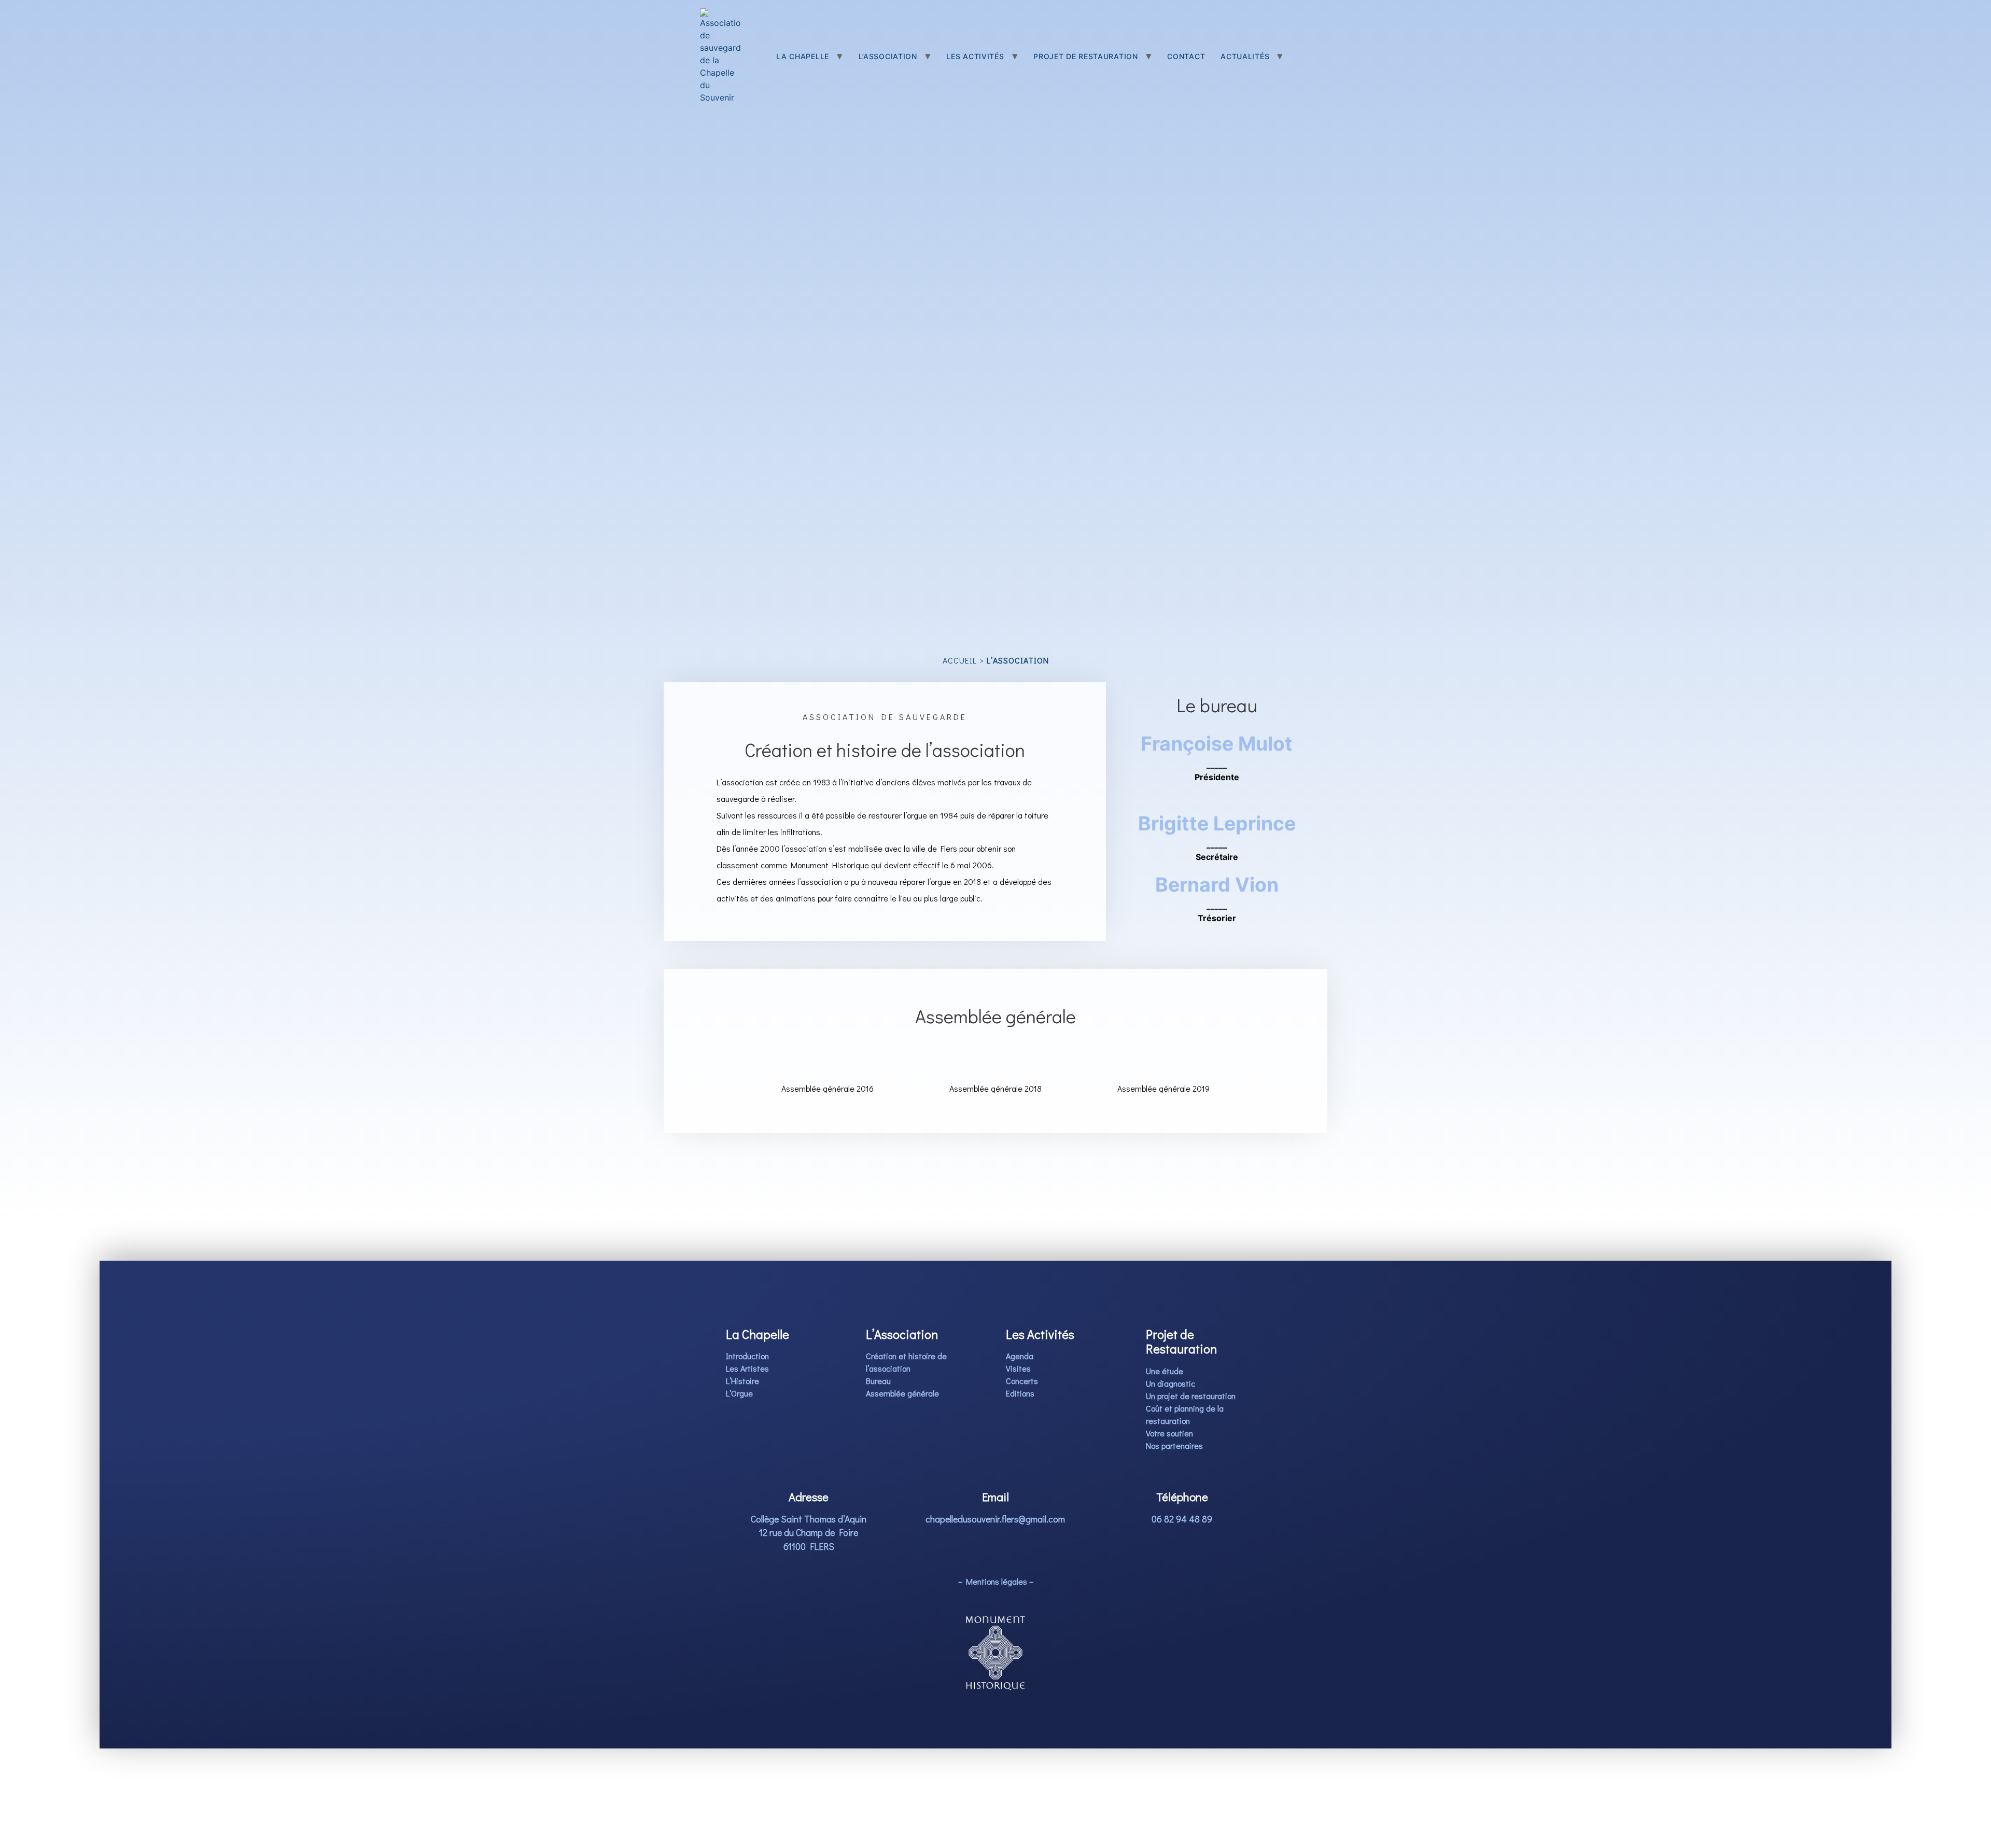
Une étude (1165, 1371)
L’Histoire (742, 1381)
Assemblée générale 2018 (995, 1088)
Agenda (1020, 1356)
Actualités (1245, 56)
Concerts (1022, 1381)
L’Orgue (739, 1393)
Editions (1020, 1393)
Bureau (878, 1381)
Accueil (960, 660)
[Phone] (1217, 791)
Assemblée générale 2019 (1163, 1088)
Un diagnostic (1170, 1383)
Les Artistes (747, 1368)
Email (995, 1497)
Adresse (809, 1497)
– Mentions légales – (996, 1581)
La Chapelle (803, 56)
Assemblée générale (902, 1393)
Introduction (747, 1356)
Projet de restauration (1085, 56)
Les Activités (975, 56)
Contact (1186, 56)
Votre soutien (1169, 1433)
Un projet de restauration (1191, 1396)
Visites (1018, 1368)
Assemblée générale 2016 (828, 1088)
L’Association (888, 56)
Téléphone (1182, 1497)
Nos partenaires (1174, 1445)
